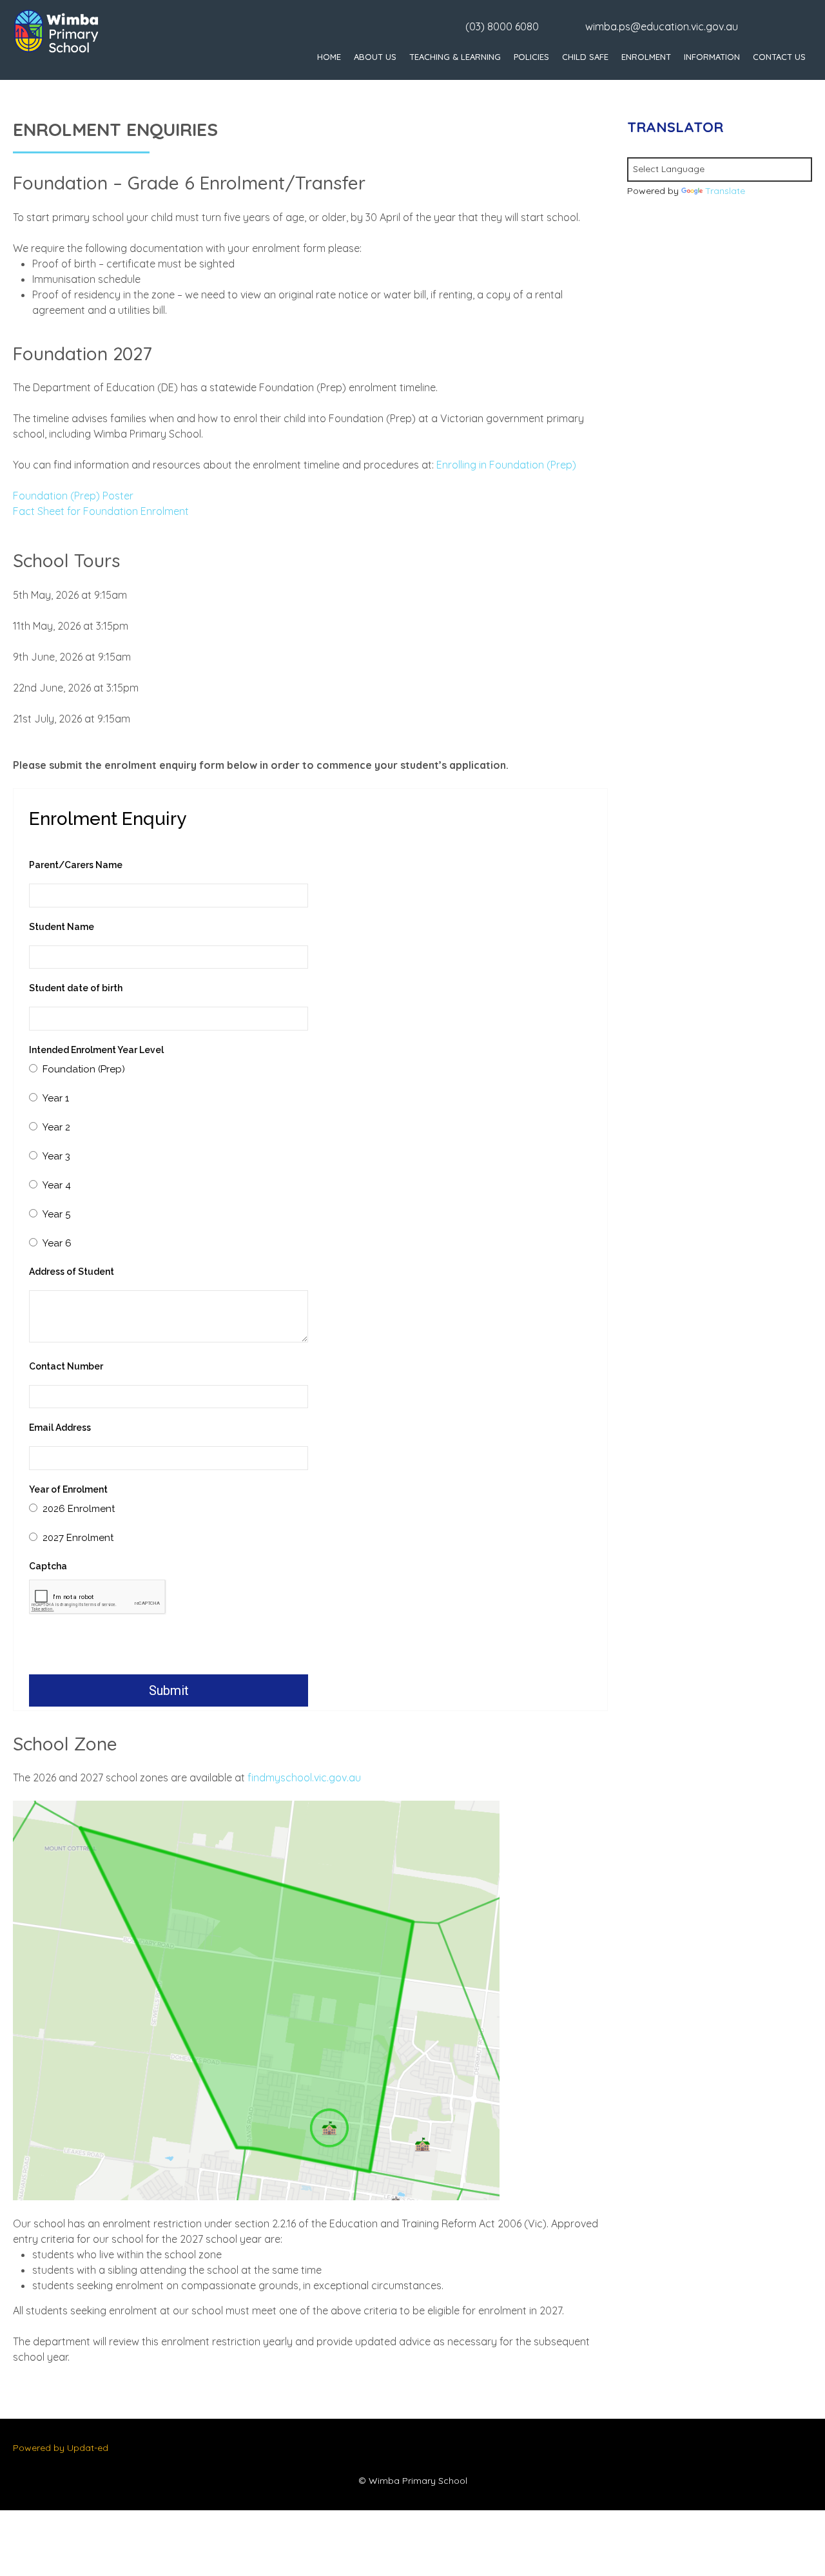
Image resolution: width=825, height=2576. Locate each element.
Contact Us (779, 57)
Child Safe (585, 57)
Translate (725, 191)
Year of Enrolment (68, 1489)
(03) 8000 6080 (502, 26)
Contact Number (66, 1366)
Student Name (62, 927)
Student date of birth (76, 988)
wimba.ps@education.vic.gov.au (662, 26)
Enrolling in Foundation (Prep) (506, 465)
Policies (531, 57)
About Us (375, 57)
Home (329, 57)
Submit (169, 1690)
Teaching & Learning (455, 57)
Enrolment (646, 57)
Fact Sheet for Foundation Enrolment (101, 511)
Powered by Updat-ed (61, 2448)
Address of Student (72, 1272)
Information (712, 57)
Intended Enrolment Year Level (96, 1050)
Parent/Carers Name (76, 865)
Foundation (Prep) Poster (73, 496)
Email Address (60, 1428)
